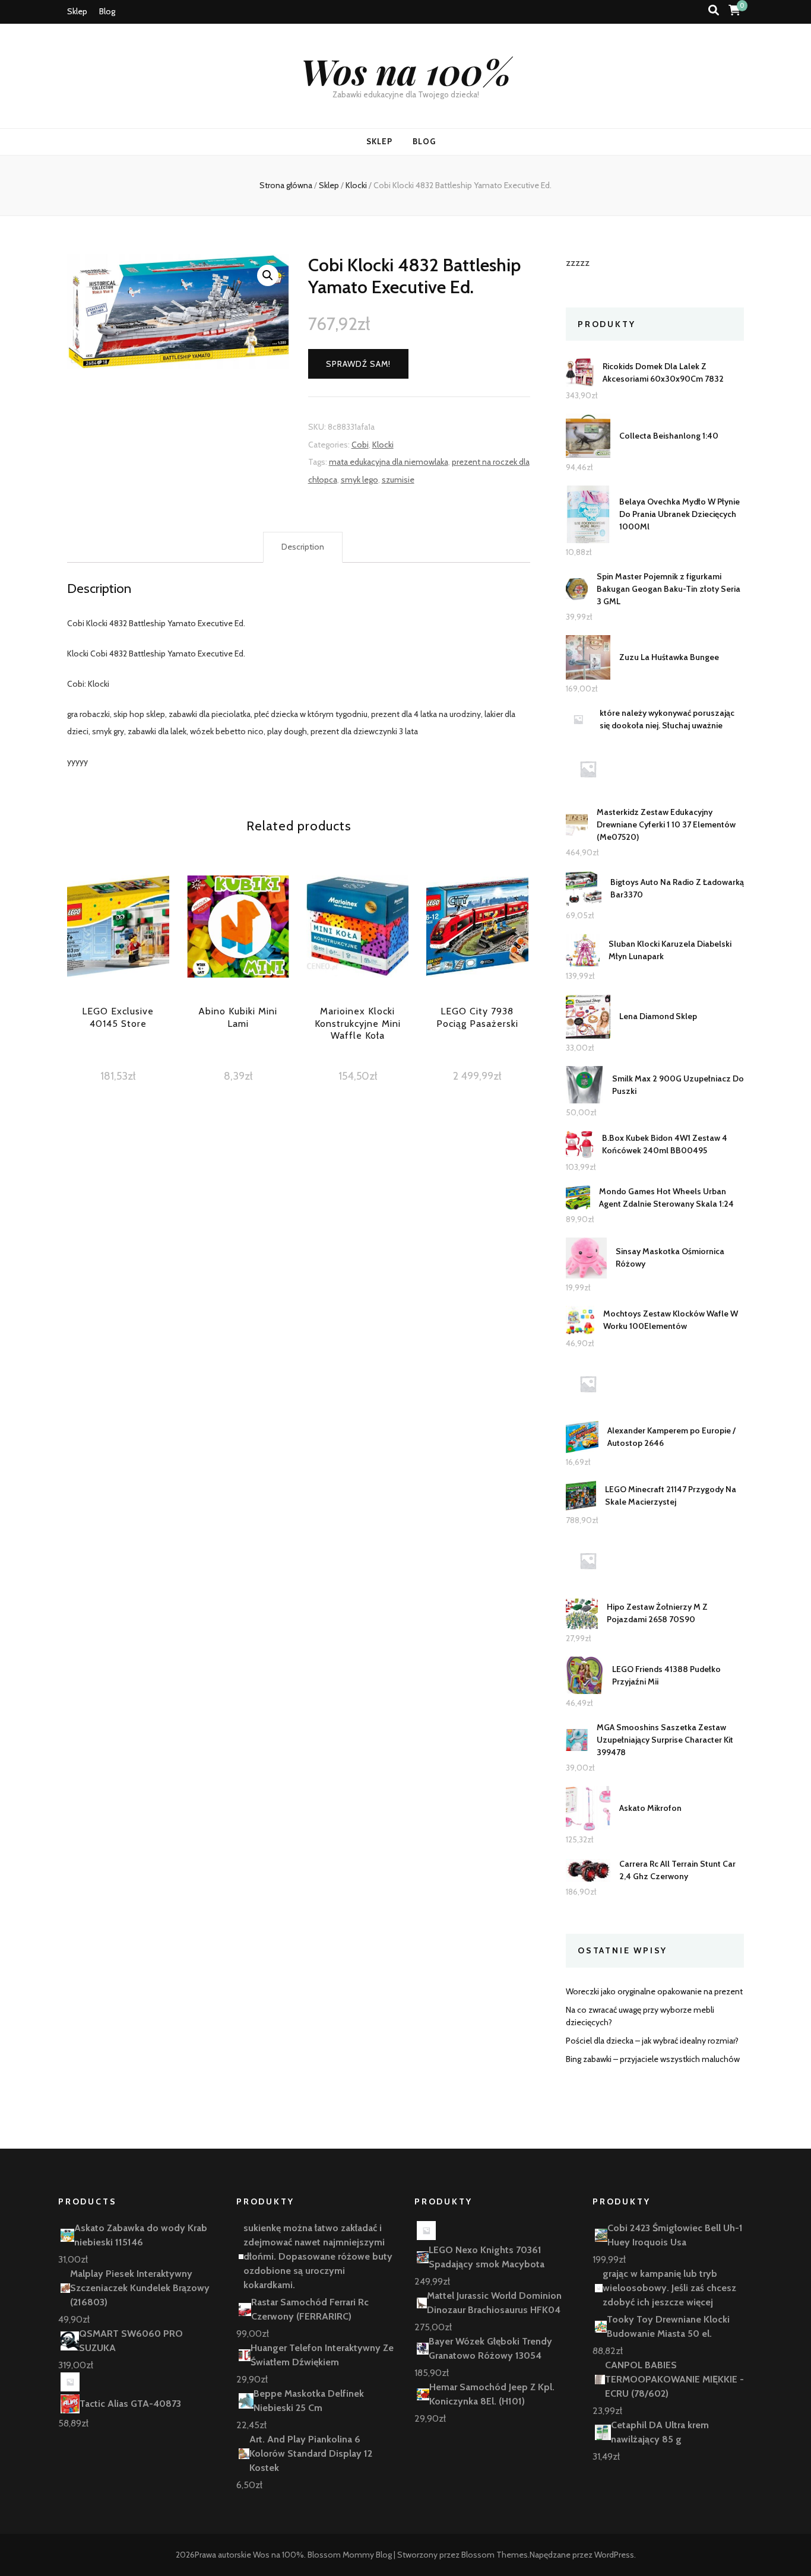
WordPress (614, 2555)
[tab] (303, 547)
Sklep (77, 11)
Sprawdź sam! (358, 364)
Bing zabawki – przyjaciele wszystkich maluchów (653, 2059)
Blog (107, 11)
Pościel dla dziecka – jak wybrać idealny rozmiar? (652, 2041)
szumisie (398, 480)
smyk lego (359, 480)
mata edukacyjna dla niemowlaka (389, 462)
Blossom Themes (495, 2555)
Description (303, 547)
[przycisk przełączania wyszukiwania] (714, 10)
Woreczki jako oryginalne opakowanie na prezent (654, 1991)
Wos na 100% (406, 71)
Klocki (383, 445)
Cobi (360, 445)
